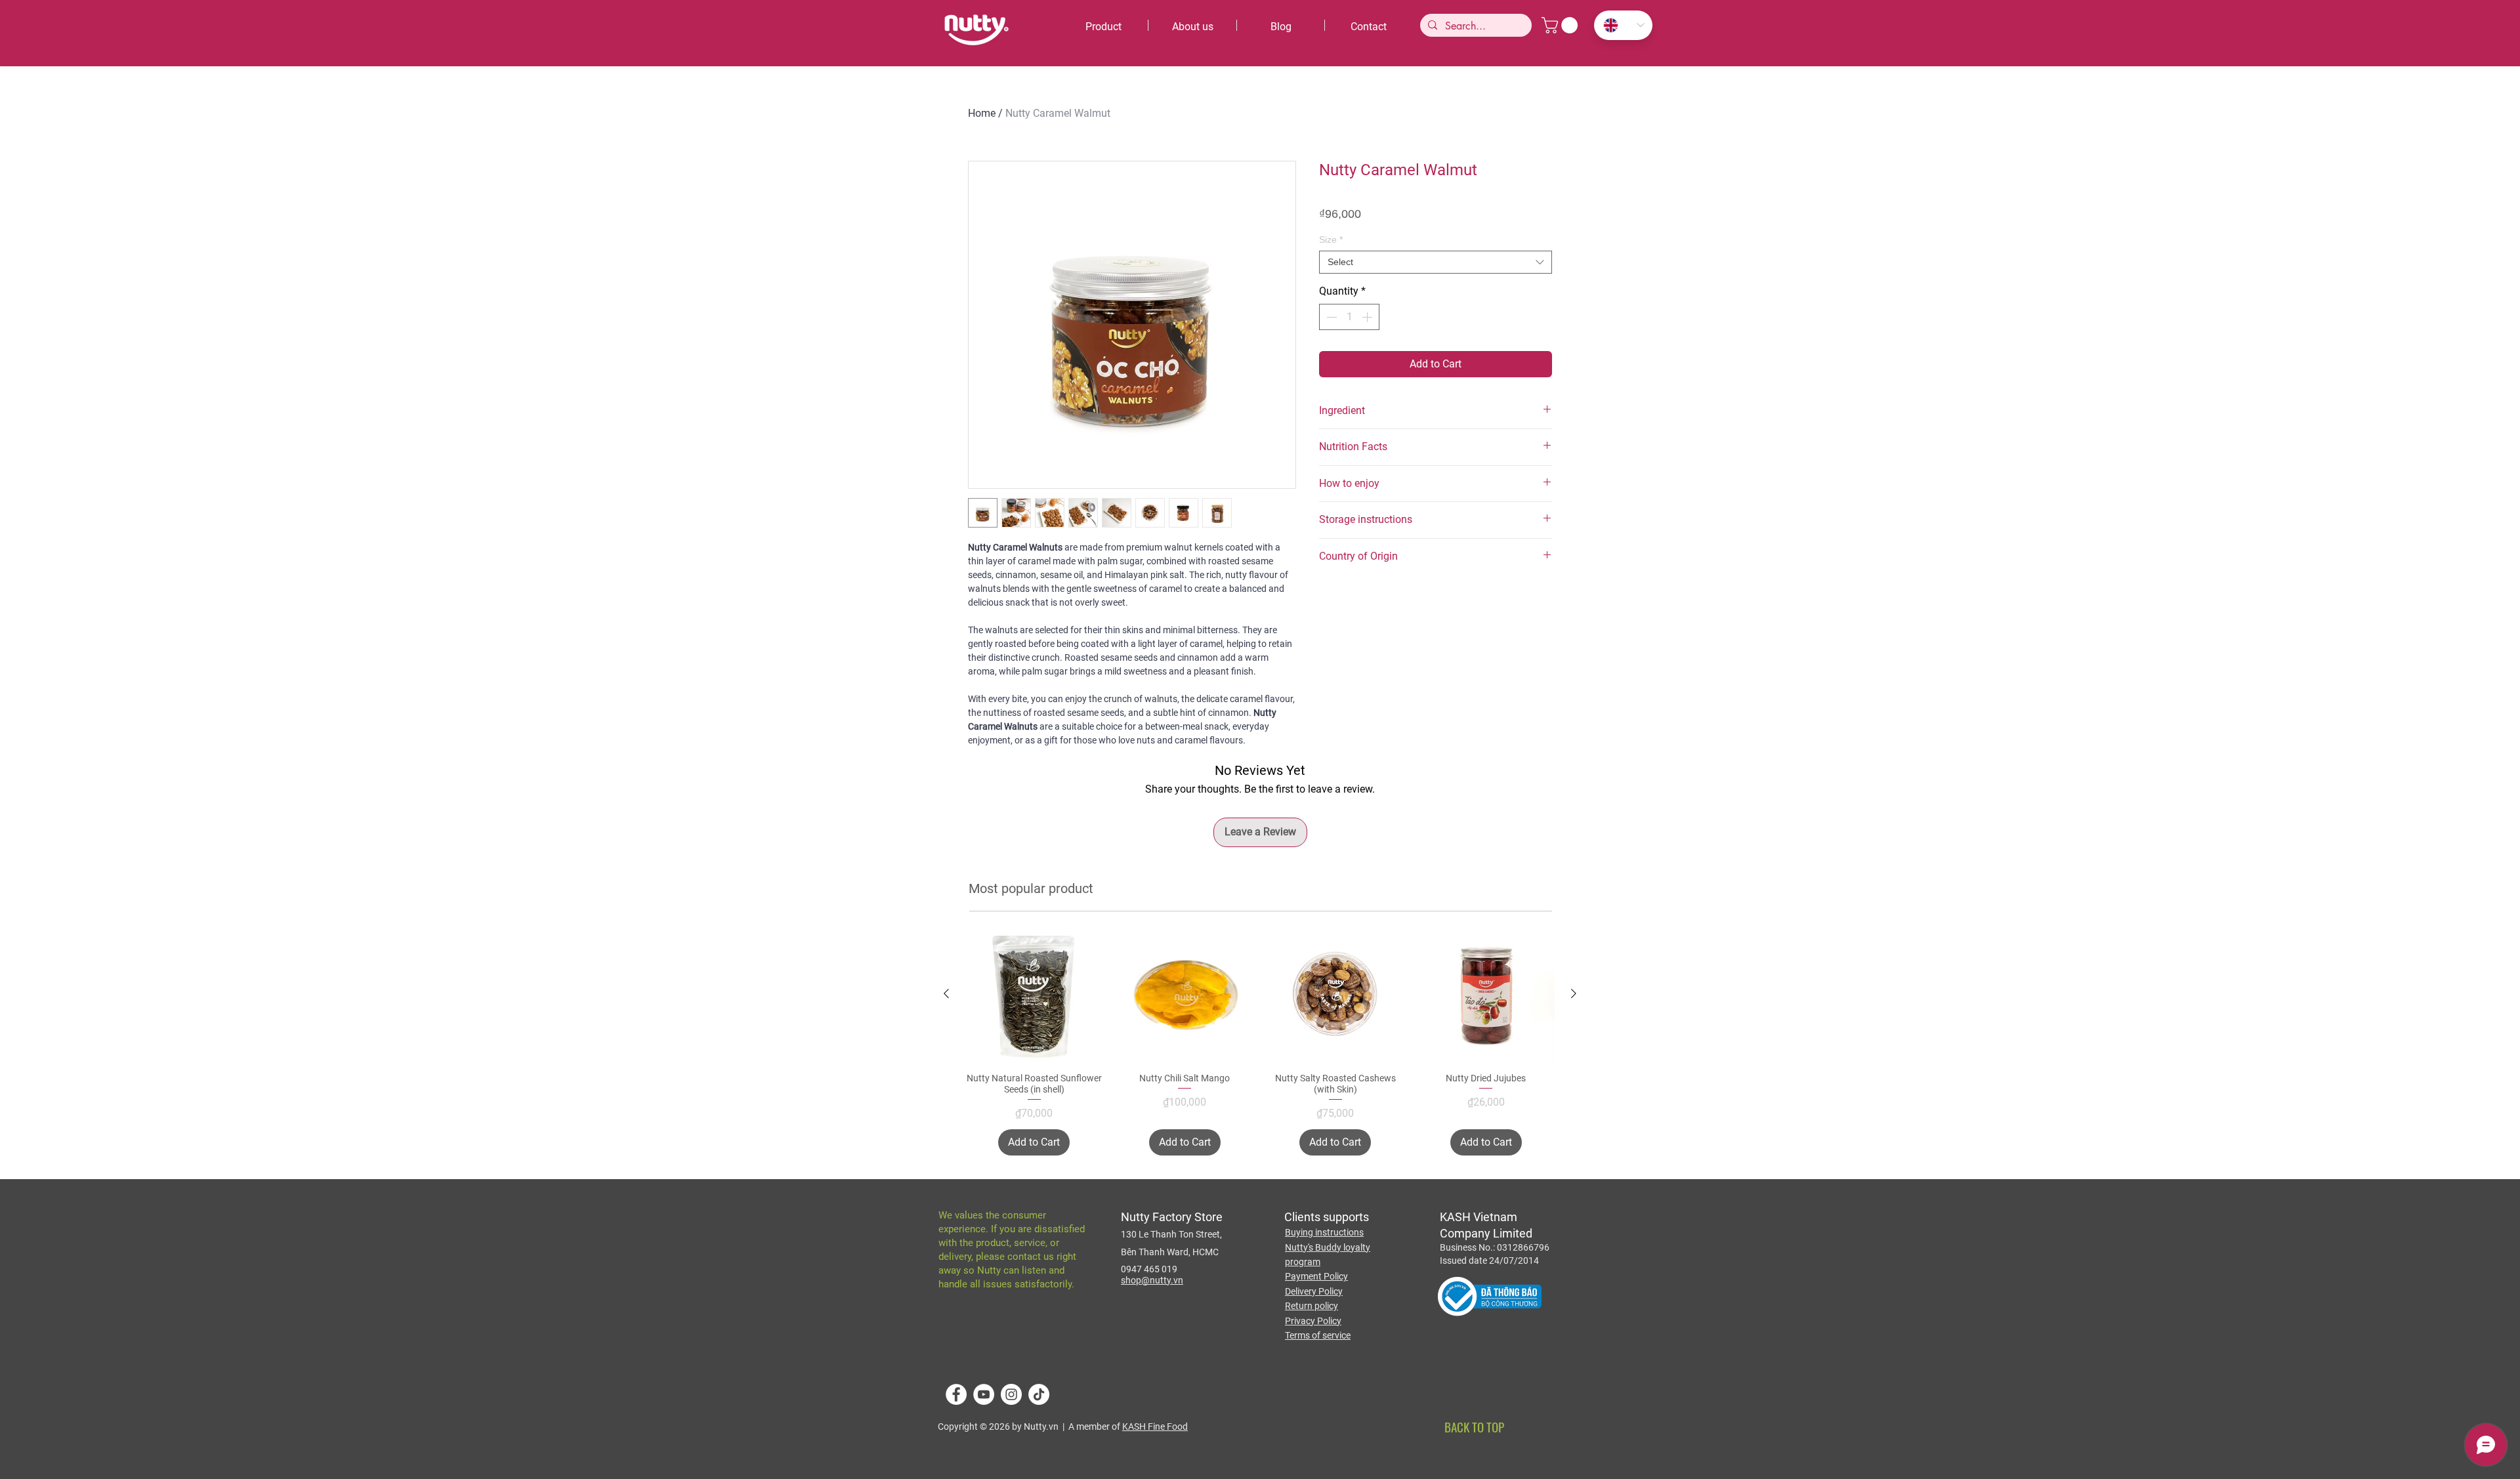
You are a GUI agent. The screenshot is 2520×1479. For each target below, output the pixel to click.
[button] (1562, 25)
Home (982, 113)
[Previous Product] (946, 993)
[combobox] (1436, 262)
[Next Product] (1574, 993)
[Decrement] (1330, 317)
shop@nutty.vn (1152, 1280)
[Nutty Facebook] (956, 1394)
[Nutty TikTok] (1039, 1394)
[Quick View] (1034, 994)
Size (1331, 240)
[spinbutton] (1349, 317)
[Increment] (1368, 317)
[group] (1260, 1040)
